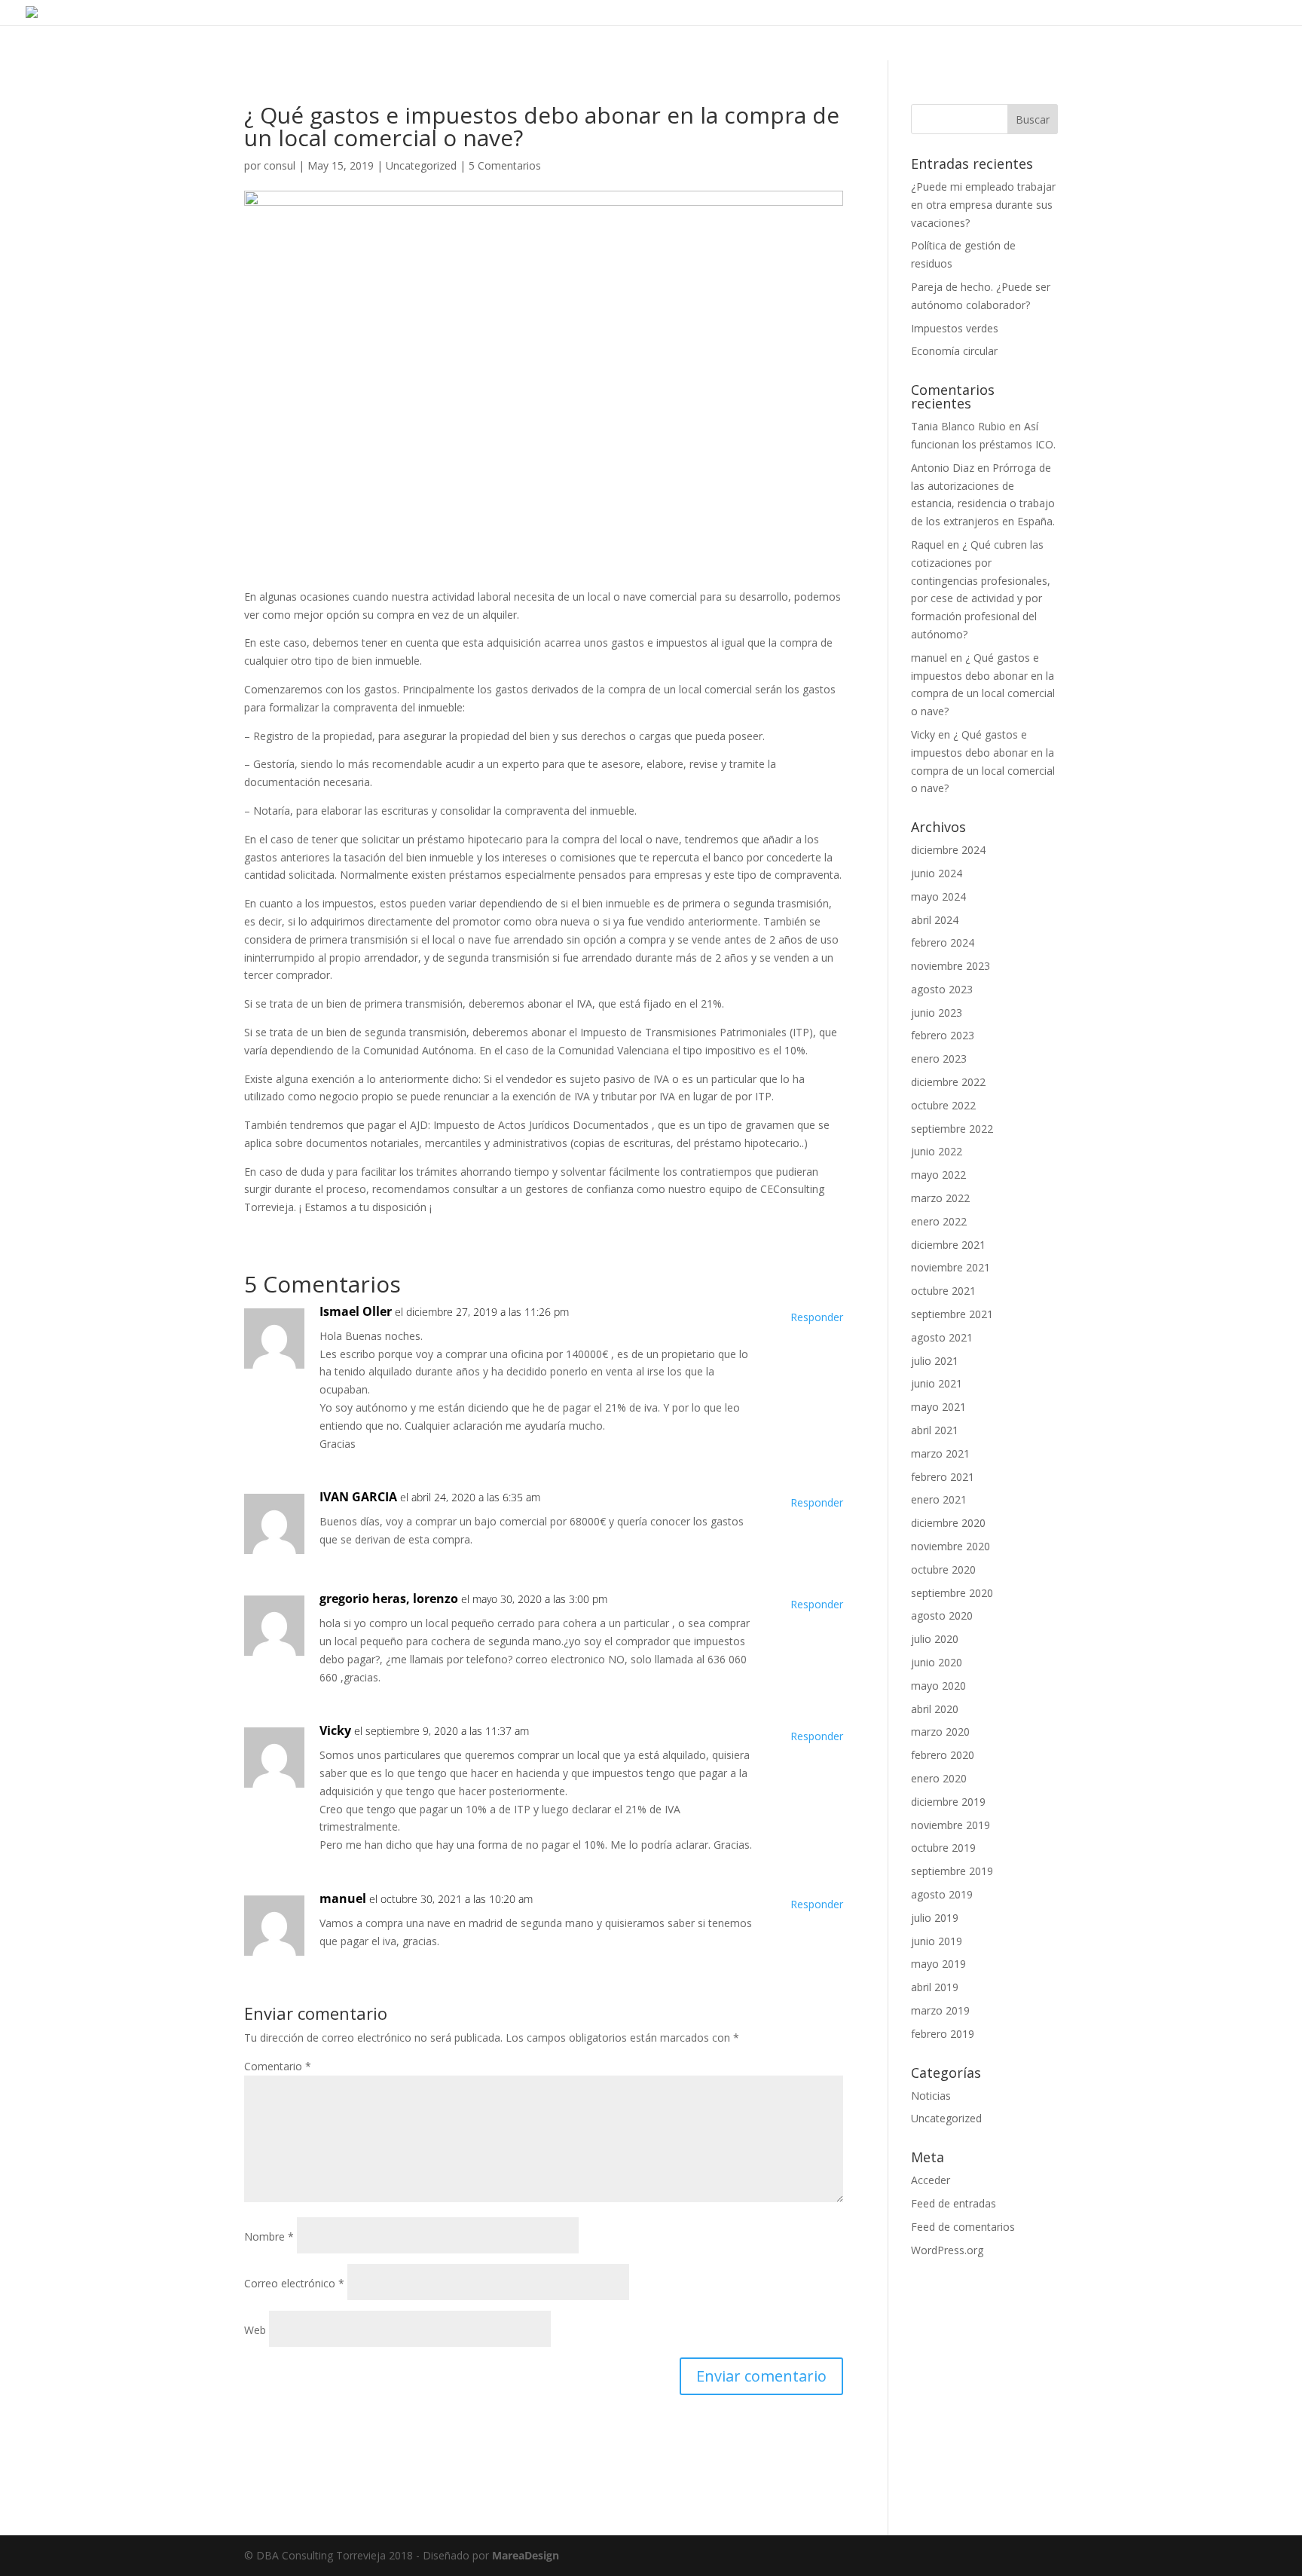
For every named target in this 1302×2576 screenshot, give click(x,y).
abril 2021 (935, 1430)
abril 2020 (935, 1709)
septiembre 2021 (952, 1314)
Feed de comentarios (963, 2227)
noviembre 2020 (951, 1546)
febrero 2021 (943, 1477)
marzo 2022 (940, 1198)
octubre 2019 (943, 1848)
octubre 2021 (943, 1291)
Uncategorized (421, 165)
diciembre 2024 (948, 850)
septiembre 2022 (952, 1129)
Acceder (931, 2180)
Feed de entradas (954, 2203)
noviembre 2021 (951, 1267)
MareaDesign (526, 2555)
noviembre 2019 (951, 1825)
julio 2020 (935, 1639)
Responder (817, 1317)
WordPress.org (947, 2250)
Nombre (269, 2236)
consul (280, 165)
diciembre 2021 (948, 1245)
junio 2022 (937, 1151)
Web (255, 2330)
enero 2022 (939, 1221)
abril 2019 (935, 1987)
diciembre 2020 (948, 1523)
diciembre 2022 (948, 1082)
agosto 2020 (942, 1615)
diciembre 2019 (948, 1802)
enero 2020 (939, 1778)
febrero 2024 (943, 942)
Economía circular (954, 351)
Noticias (931, 2096)
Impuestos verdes (955, 328)
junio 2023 (937, 1013)
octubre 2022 (943, 1105)
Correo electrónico (294, 2283)
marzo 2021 (940, 1453)
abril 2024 (935, 920)
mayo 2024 (938, 896)
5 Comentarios (505, 165)
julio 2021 (935, 1361)
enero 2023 (939, 1059)
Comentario (278, 2066)
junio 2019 (937, 1941)
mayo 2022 (938, 1175)
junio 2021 (937, 1383)
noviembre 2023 (951, 966)
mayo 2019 (938, 1964)
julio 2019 (935, 1918)
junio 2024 (937, 873)
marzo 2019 (940, 2010)
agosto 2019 (942, 1894)
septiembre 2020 (952, 1593)
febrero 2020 (943, 1755)
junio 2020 (937, 1662)
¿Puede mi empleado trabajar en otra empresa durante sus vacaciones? (983, 205)
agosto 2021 (942, 1337)
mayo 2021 (938, 1407)
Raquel (928, 545)
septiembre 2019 (952, 1871)
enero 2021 (939, 1499)
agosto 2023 (942, 989)
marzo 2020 (940, 1732)
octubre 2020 (943, 1569)
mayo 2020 (938, 1686)
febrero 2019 (943, 2034)
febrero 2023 (943, 1035)
